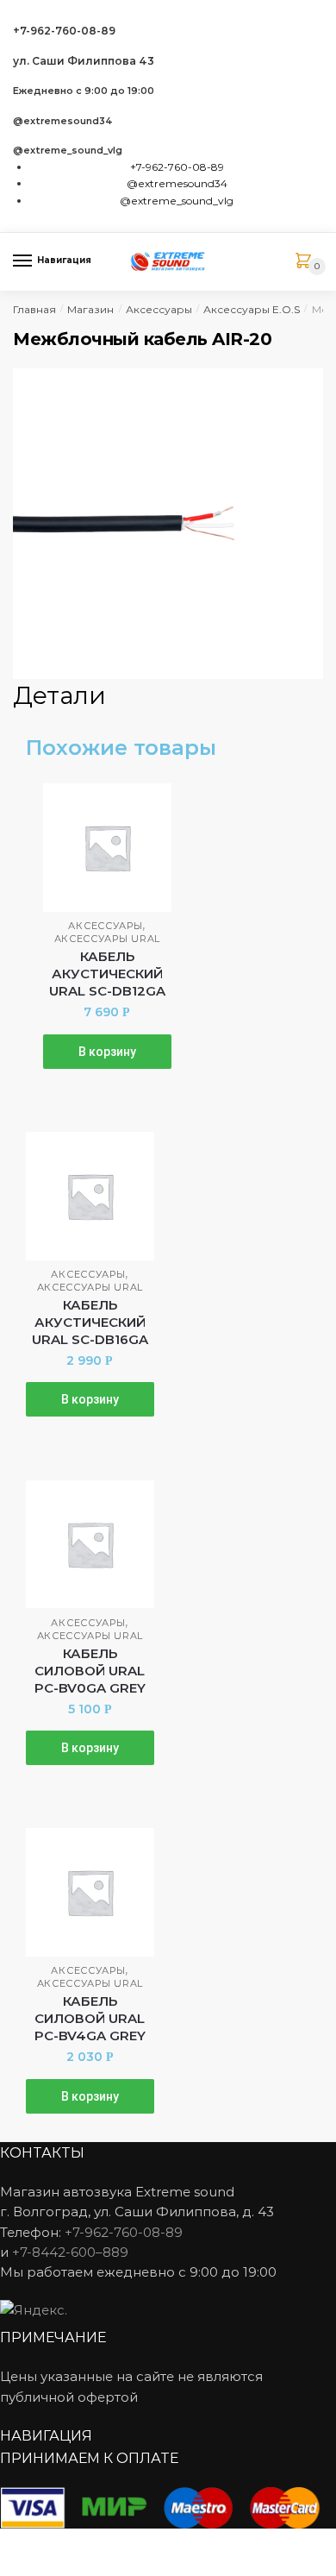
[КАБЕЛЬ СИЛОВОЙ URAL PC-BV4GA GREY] (90, 1892)
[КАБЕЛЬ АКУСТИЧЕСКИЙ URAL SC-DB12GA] (107, 848)
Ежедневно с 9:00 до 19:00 (84, 91)
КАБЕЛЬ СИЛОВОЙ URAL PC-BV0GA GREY (90, 1671)
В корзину (107, 1052)
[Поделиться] (62, 2544)
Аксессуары (159, 309)
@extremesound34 (63, 121)
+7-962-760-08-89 (64, 31)
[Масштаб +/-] (147, 2544)
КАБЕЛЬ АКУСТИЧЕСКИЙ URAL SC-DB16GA (90, 1322)
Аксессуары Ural (108, 939)
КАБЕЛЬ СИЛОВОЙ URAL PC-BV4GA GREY (90, 2018)
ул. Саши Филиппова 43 (84, 61)
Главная (34, 309)
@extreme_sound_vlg (68, 151)
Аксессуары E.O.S (252, 309)
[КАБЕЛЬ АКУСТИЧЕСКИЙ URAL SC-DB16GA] (90, 1196)
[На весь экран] (105, 2544)
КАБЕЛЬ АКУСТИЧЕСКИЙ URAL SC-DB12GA (107, 974)
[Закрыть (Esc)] (19, 2544)
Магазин (90, 309)
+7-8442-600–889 (70, 2252)
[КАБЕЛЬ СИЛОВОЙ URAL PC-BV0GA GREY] (90, 1545)
